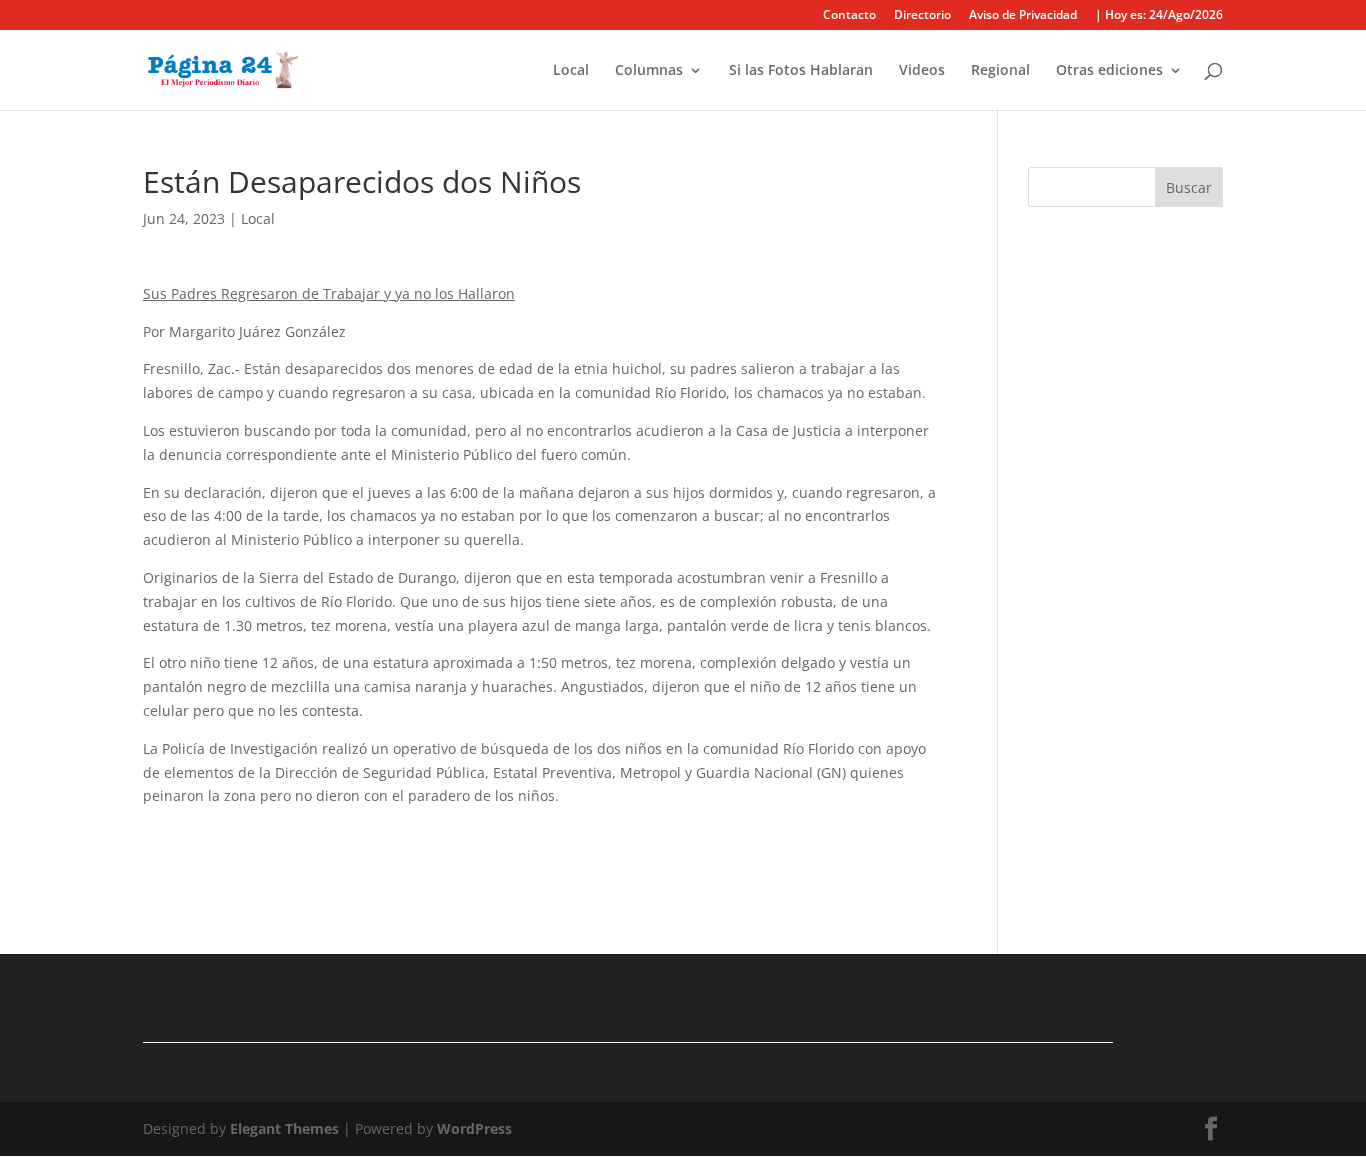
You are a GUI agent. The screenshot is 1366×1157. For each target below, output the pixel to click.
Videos (922, 71)
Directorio (922, 16)
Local (571, 71)
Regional (1000, 71)
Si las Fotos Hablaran (801, 71)
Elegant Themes (284, 1128)
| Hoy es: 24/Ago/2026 (1159, 16)
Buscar (1189, 187)
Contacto (849, 16)
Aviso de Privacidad (1023, 16)
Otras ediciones (1109, 71)
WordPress (474, 1128)
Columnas (649, 71)
